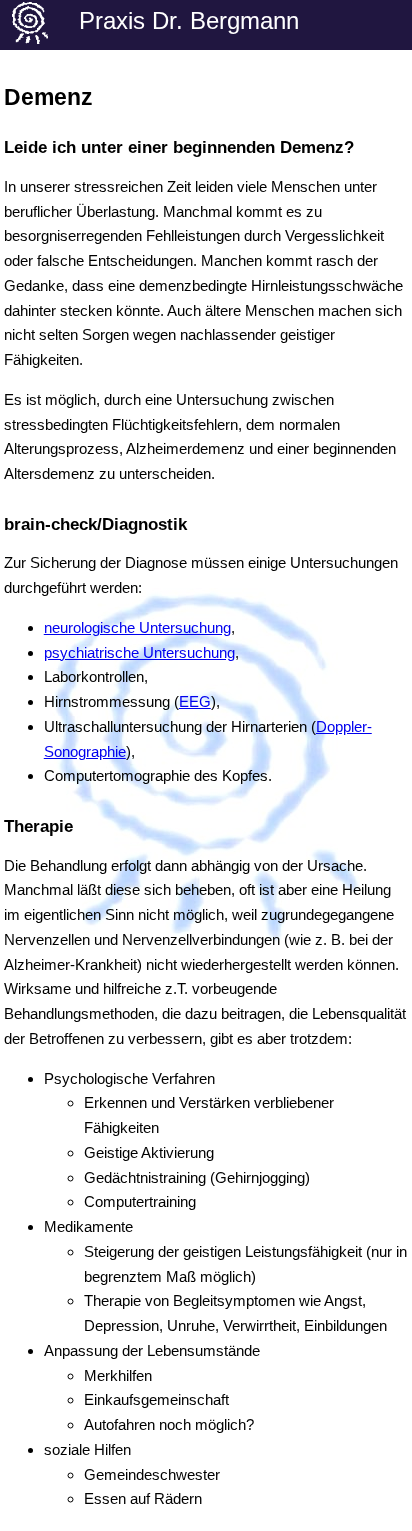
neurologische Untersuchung (137, 627)
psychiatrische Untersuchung (139, 652)
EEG (195, 701)
